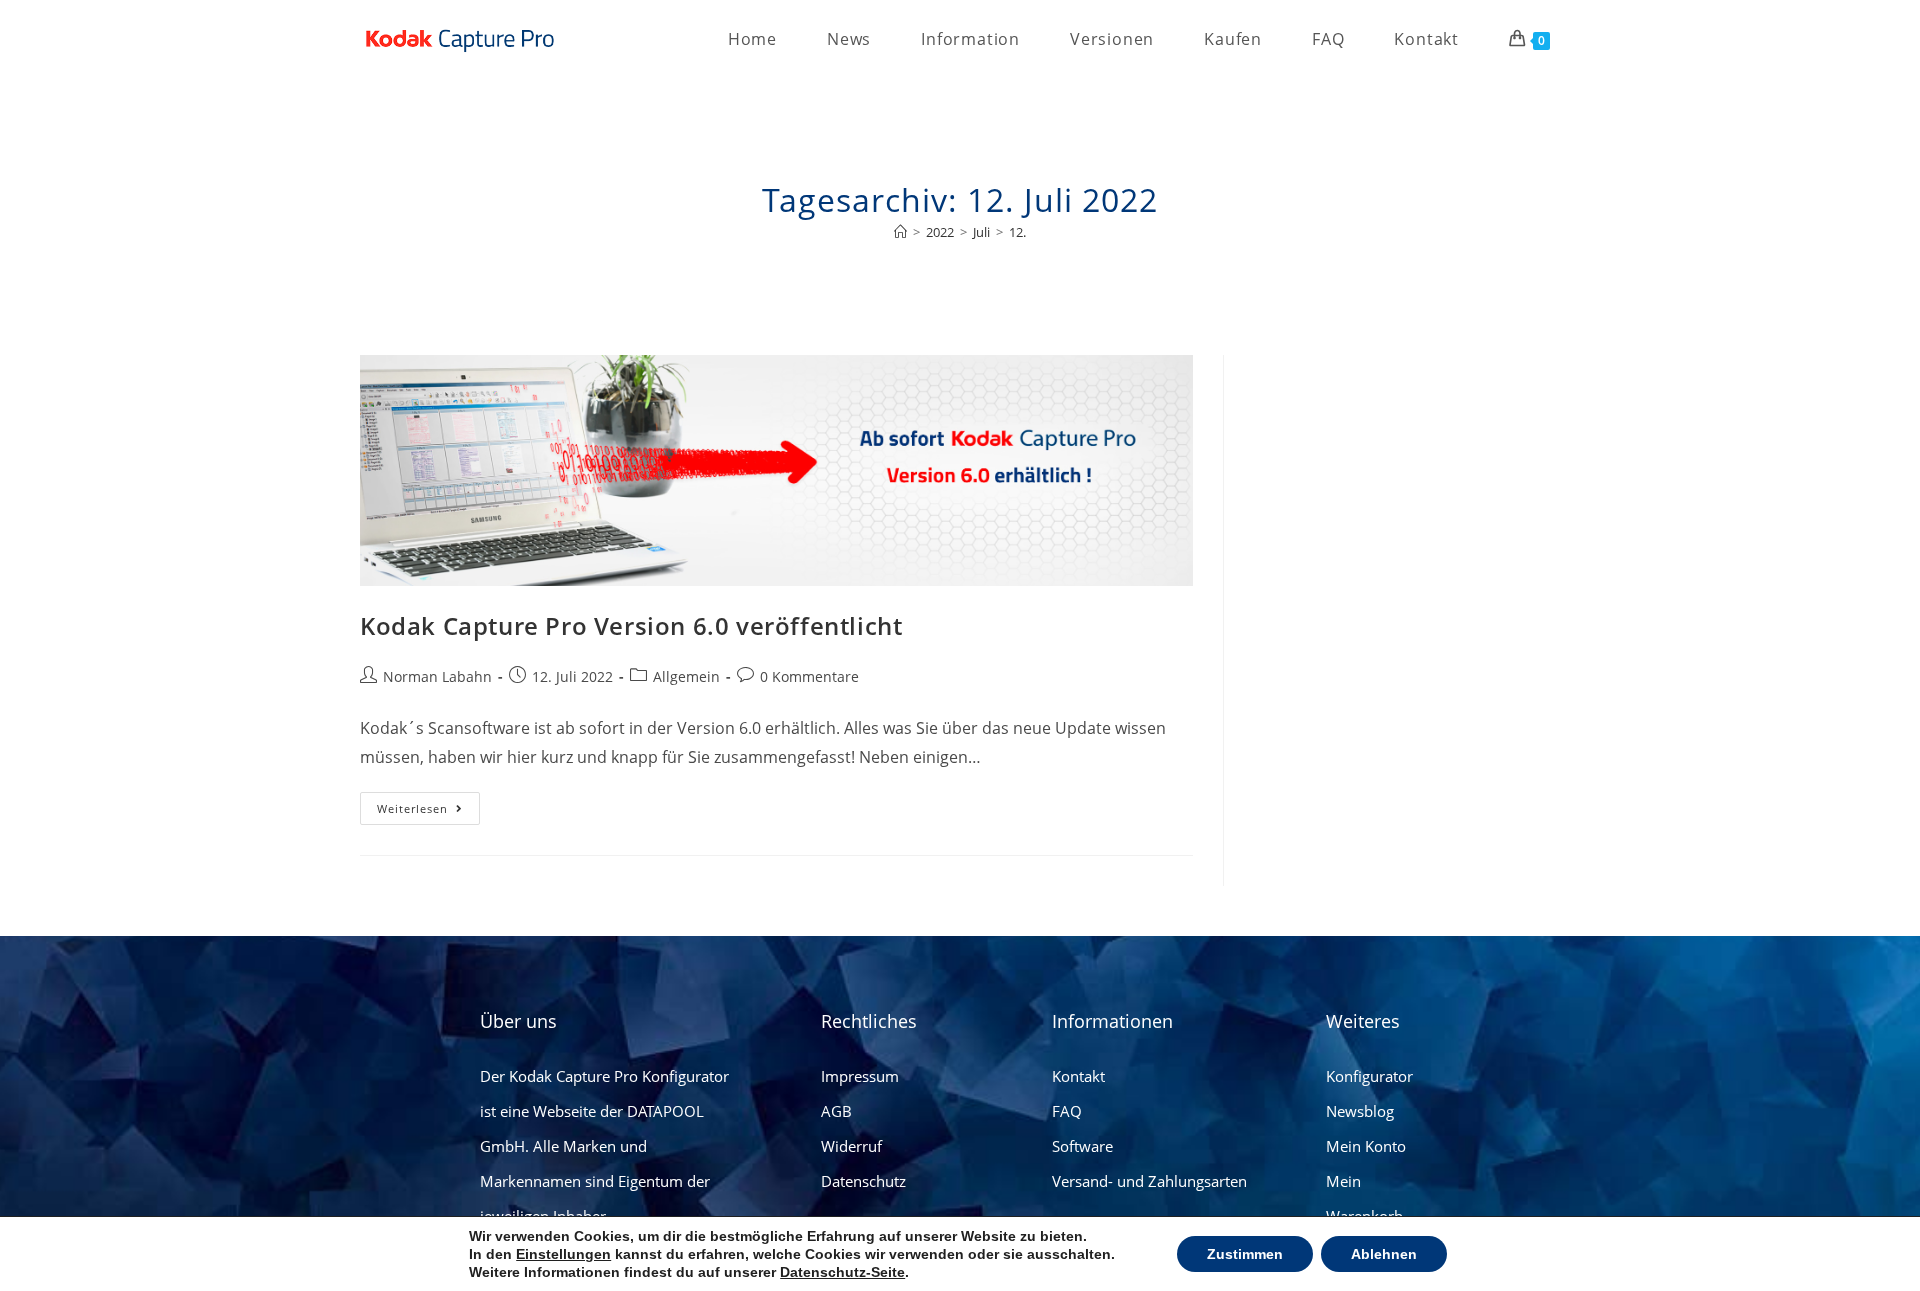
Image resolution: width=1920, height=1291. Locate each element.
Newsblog (1360, 1111)
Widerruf (851, 1146)
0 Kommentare (809, 676)
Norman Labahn (437, 676)
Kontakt (1078, 1076)
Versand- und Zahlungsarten (1149, 1181)
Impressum (860, 1076)
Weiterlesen (428, 804)
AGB (836, 1111)
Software (1082, 1146)
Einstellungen (563, 1254)
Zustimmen (1245, 1254)
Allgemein (686, 676)
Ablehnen (1384, 1254)
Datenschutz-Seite (842, 1272)
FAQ (1067, 1111)
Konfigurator (1369, 1076)
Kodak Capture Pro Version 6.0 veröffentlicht (631, 625)
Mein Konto (1366, 1146)
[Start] (900, 232)
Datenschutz (863, 1181)
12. (1017, 232)
